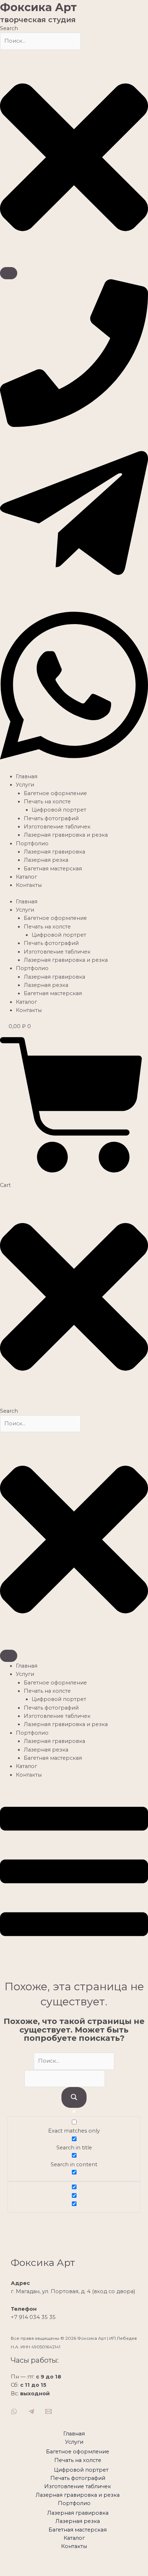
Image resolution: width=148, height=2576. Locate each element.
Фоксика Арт (38, 7)
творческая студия (38, 20)
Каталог (26, 877)
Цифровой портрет (59, 810)
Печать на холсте (47, 802)
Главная (27, 776)
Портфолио (32, 843)
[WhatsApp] (14, 2411)
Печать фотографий (51, 818)
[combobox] (40, 41)
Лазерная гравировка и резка (66, 835)
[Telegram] (31, 2411)
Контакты (29, 885)
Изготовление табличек (57, 827)
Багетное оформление (55, 793)
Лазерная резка (46, 860)
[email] (48, 2411)
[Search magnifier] (74, 2098)
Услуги (25, 785)
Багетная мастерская (53, 869)
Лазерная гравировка (54, 852)
